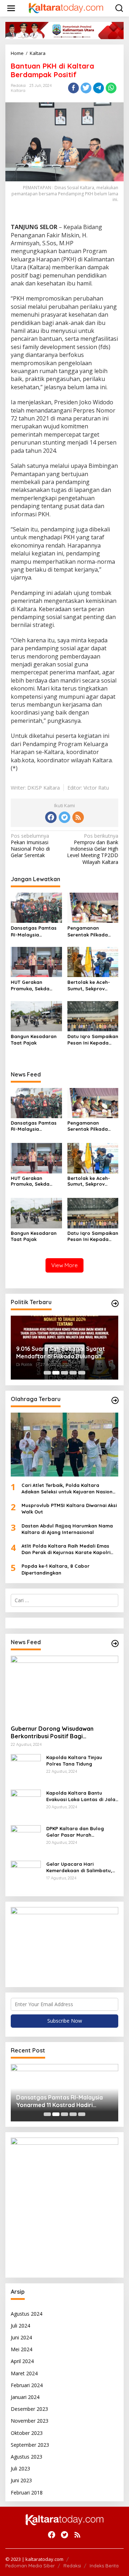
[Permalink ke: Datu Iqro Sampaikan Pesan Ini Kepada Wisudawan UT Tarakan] (93, 1015)
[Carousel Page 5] (82, 1373)
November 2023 (30, 2421)
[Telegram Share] (99, 88)
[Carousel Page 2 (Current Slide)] (56, 1373)
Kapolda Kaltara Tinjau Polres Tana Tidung (74, 1761)
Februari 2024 (27, 2385)
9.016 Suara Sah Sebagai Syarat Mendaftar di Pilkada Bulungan (61, 1352)
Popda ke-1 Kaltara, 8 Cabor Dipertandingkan (56, 1569)
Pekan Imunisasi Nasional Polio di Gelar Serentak (30, 846)
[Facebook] (51, 817)
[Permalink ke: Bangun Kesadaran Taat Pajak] (36, 1015)
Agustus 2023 (27, 2457)
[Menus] (11, 8)
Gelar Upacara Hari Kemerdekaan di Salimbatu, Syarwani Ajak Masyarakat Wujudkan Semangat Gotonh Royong (81, 1867)
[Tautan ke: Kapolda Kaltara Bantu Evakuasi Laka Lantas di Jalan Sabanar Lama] (26, 1804)
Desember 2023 (29, 2409)
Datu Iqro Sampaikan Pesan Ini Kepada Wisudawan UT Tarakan (93, 1040)
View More (64, 1265)
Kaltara (18, 90)
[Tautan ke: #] (115, 1303)
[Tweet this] (86, 88)
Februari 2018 (27, 2493)
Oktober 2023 (27, 2433)
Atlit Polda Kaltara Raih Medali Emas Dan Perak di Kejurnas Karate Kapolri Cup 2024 (66, 1549)
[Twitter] (64, 817)
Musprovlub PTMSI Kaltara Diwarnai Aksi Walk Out (69, 1508)
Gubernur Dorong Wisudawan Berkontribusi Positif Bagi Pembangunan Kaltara (52, 1733)
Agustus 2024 (27, 2314)
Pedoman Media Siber (30, 2566)
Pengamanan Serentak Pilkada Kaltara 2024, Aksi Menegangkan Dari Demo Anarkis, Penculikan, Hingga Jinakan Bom (90, 931)
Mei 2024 (21, 2349)
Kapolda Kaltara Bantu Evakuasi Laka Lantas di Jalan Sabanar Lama (82, 1796)
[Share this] (73, 88)
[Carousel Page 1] (47, 1373)
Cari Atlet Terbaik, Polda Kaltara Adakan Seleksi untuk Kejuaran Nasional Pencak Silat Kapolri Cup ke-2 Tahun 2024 (69, 1489)
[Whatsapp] (111, 88)
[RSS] (78, 817)
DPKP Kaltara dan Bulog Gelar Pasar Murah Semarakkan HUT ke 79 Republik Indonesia (75, 1832)
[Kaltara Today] (66, 8)
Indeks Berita (104, 2566)
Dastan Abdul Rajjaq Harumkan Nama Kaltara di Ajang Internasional (67, 1529)
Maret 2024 (24, 2373)
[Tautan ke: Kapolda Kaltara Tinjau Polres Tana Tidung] (26, 1769)
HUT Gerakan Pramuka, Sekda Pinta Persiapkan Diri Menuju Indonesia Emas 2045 (35, 985)
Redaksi (72, 2566)
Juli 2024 (20, 2326)
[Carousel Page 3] (64, 1373)
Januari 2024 (25, 2397)
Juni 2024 (21, 2337)
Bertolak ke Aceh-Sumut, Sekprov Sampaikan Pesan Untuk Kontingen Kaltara (89, 985)
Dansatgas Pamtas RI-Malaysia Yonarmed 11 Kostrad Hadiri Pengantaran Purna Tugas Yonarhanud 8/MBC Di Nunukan (36, 931)
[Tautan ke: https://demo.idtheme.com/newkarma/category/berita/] (115, 1643)
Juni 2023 (21, 2480)
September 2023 (30, 2445)
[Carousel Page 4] (73, 1373)
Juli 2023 (20, 2468)
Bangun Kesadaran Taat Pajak (34, 1040)
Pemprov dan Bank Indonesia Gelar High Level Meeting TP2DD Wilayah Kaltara (93, 849)
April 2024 (22, 2361)
